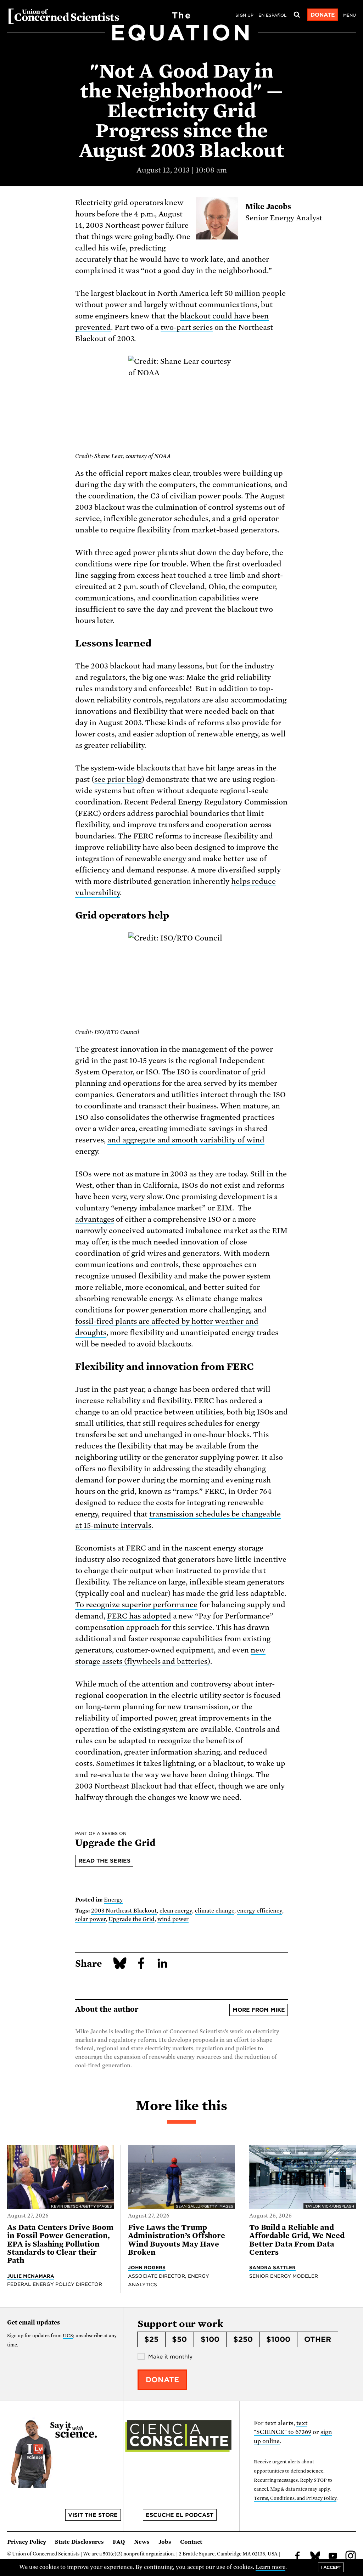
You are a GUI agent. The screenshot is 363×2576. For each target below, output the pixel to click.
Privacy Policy (27, 2542)
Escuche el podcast (180, 2515)
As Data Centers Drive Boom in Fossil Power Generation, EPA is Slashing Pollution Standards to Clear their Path (60, 2244)
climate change (215, 1911)
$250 (243, 2339)
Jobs (165, 2542)
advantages (95, 1219)
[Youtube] (333, 2557)
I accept (331, 2567)
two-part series (187, 327)
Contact (191, 2542)
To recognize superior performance (136, 1605)
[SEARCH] (297, 15)
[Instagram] (351, 2557)
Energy (113, 1900)
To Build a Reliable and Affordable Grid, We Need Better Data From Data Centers (297, 2240)
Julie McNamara (31, 2276)
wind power (173, 1919)
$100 (210, 2339)
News (142, 2542)
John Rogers (147, 2267)
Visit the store (93, 2515)
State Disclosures (79, 2542)
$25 (151, 2339)
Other (318, 2339)
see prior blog (118, 779)
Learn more (271, 2567)
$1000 (278, 2339)
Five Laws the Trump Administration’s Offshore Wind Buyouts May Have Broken (177, 2240)
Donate (323, 15)
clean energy (176, 1911)
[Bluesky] (315, 2557)
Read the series (104, 1861)
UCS (68, 2336)
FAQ (119, 2542)
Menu (350, 15)
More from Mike (259, 2010)
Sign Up (244, 15)
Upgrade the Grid (132, 1919)
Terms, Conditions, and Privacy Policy (295, 2498)
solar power (90, 1919)
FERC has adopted (139, 1616)
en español (272, 15)
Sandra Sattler (273, 2267)
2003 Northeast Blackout (124, 1911)
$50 (179, 2339)
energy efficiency (260, 1911)
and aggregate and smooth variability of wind (186, 1140)
